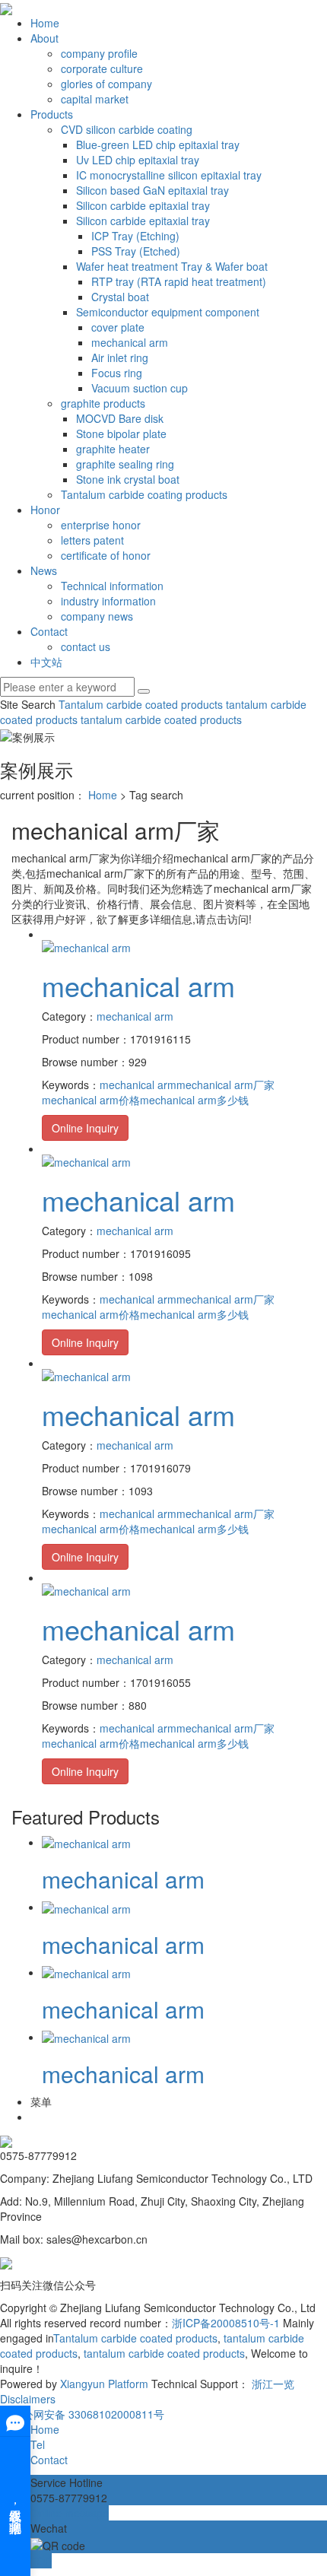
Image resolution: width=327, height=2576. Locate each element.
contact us (86, 646)
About (44, 38)
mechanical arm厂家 (225, 1085)
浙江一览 (273, 2384)
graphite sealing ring (125, 464)
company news (97, 616)
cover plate (118, 327)
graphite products (103, 403)
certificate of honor (106, 555)
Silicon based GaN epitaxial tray (152, 190)
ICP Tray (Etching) (135, 236)
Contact (49, 631)
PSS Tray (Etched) (136, 251)
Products (52, 114)
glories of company (106, 84)
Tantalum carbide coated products (141, 704)
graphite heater (113, 449)
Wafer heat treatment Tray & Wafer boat (172, 266)
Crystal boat (120, 297)
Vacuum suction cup (140, 388)
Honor (45, 510)
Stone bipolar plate (121, 434)
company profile (99, 53)
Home (45, 23)
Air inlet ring (120, 357)
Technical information (112, 586)
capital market (95, 99)
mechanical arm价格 (91, 1100)
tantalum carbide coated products (160, 719)
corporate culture (102, 68)
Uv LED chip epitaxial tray (138, 160)
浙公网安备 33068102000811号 (88, 2414)
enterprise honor (101, 525)
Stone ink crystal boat (128, 479)
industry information (108, 601)
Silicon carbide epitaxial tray (143, 205)
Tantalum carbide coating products (144, 494)
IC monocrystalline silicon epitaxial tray (169, 175)
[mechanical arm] (86, 946)
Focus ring (117, 373)
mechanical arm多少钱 (194, 1100)
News (44, 570)
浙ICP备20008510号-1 (226, 2323)
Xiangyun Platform (104, 2384)
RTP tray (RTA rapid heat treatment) (179, 281)
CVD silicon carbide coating (127, 129)
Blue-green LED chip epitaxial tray (158, 145)
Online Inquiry (85, 1128)
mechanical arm (130, 342)
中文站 (46, 662)
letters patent (92, 540)
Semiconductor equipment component (168, 312)
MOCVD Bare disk (120, 418)
